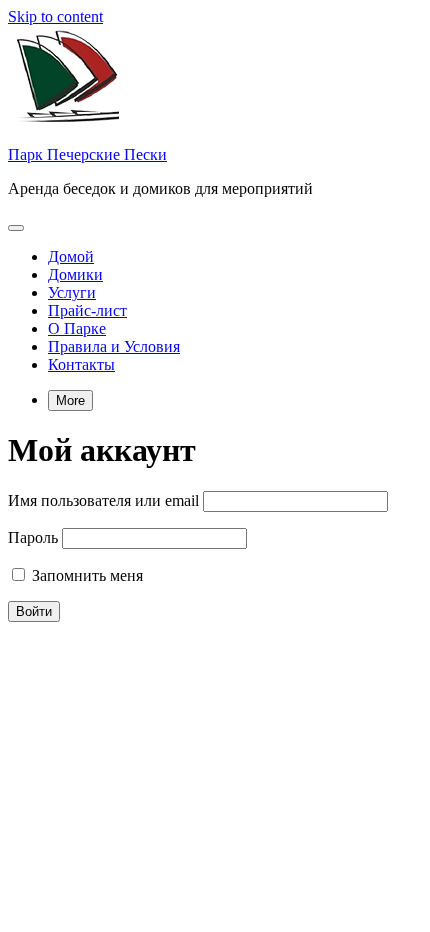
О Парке (77, 328)
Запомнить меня (85, 575)
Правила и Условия (114, 346)
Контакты (81, 364)
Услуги (72, 292)
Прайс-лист (87, 310)
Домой (71, 256)
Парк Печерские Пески (87, 154)
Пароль (33, 537)
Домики (75, 274)
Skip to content (55, 16)
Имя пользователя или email (103, 500)
